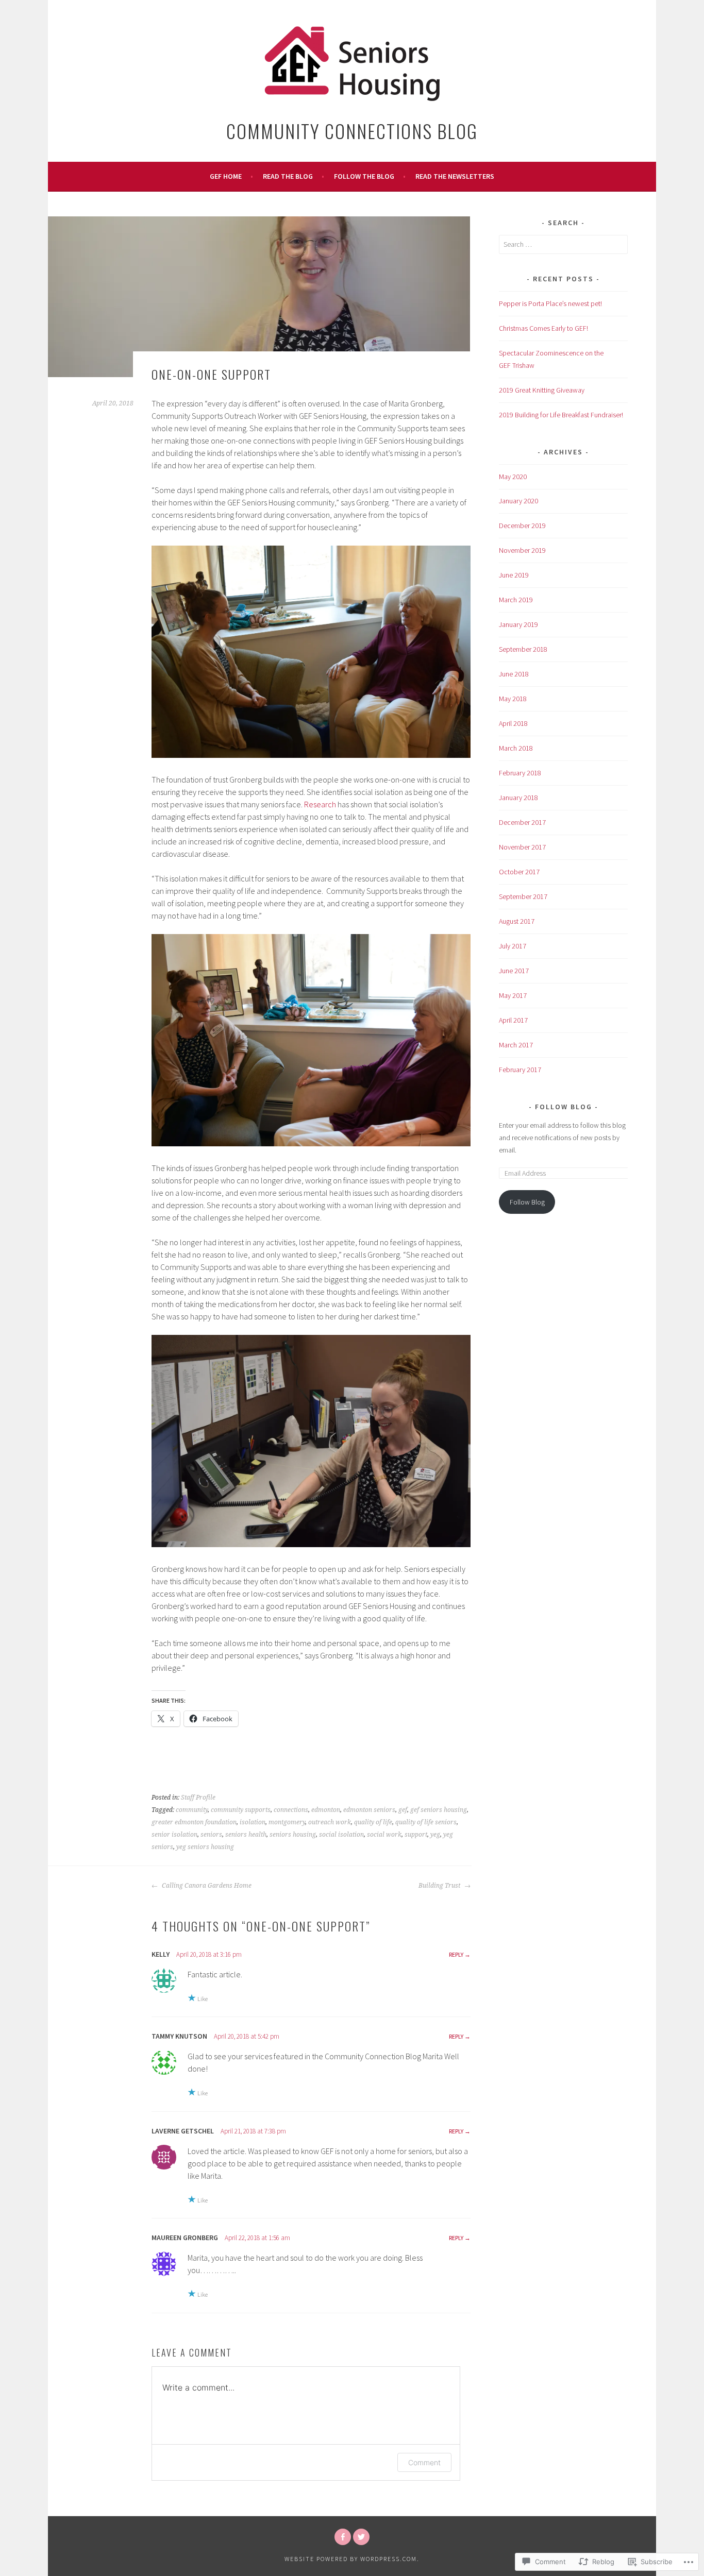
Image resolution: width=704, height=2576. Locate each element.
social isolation (341, 1835)
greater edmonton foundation (194, 1822)
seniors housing (293, 1835)
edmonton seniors (369, 1810)
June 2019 (514, 575)
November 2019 (522, 550)
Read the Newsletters (455, 176)
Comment (424, 2462)
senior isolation (174, 1835)
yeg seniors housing (205, 1847)
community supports (241, 1810)
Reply (456, 1954)
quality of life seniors (426, 1822)
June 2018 (514, 674)
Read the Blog (288, 176)
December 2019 (522, 526)
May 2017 (513, 995)
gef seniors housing (439, 1810)
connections (291, 1810)
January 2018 (518, 798)
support (416, 1835)
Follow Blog (565, 1107)
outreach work (330, 1822)
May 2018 (513, 699)
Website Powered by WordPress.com (351, 2559)
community (192, 1810)
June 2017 (514, 971)
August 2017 (517, 921)
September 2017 (523, 896)
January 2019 (518, 624)
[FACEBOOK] (343, 2537)
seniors (211, 1835)
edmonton (326, 1810)
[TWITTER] (361, 2537)
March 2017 (516, 1045)
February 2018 (520, 773)
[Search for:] (563, 244)
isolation (253, 1822)
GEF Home (226, 176)
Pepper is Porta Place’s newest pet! (550, 303)
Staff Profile (198, 1798)
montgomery (287, 1822)
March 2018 (516, 748)
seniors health (246, 1835)
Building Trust (440, 1886)
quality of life (373, 1822)
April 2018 (513, 723)
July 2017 (513, 946)
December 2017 (522, 822)
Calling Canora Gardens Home (206, 1886)
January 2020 (518, 501)
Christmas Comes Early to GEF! (543, 328)
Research (321, 804)
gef (403, 1810)
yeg (435, 1835)
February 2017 (520, 1070)
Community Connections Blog (352, 131)
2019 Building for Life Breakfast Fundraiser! (561, 415)
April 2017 (513, 1020)
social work (384, 1835)
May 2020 (513, 477)
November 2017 (522, 847)
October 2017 (519, 872)
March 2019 (516, 600)
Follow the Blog (364, 176)
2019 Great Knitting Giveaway (542, 390)
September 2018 (523, 649)
